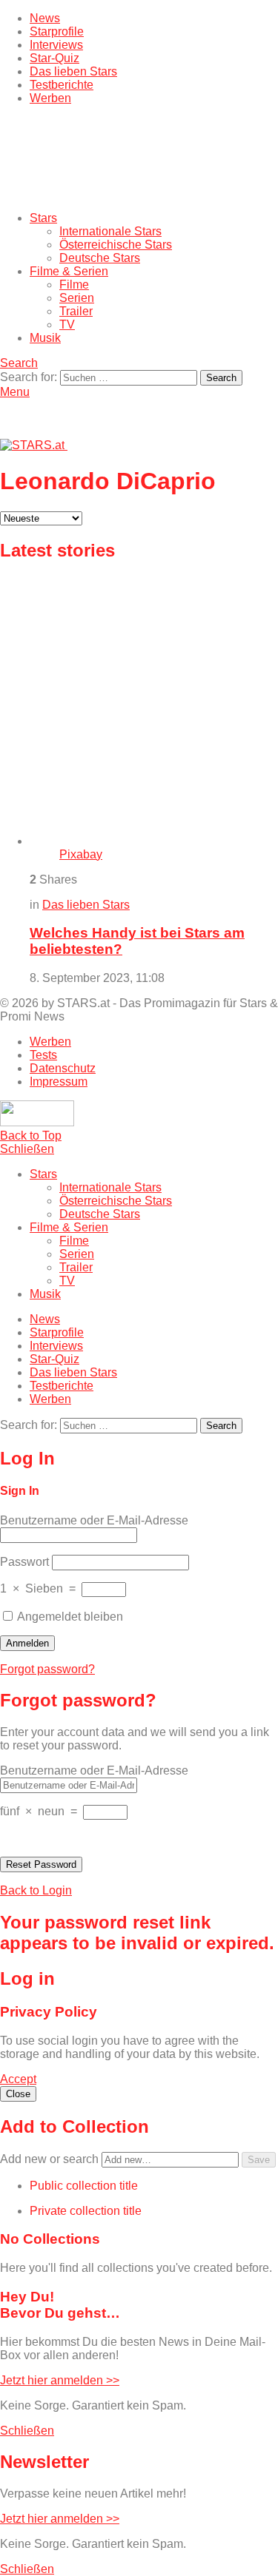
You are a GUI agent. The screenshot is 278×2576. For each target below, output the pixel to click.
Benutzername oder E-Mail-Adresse (94, 1520)
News (45, 18)
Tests (43, 1055)
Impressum (59, 1082)
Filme (74, 285)
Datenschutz (63, 1068)
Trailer (76, 311)
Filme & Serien (69, 271)
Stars (43, 218)
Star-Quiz (54, 58)
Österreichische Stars (116, 245)
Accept (18, 2079)
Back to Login (36, 1890)
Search (221, 378)
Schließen (27, 1149)
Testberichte (62, 85)
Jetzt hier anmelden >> (60, 2380)
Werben (50, 98)
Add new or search (51, 2159)
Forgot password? (47, 1669)
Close (18, 2094)
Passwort (24, 1562)
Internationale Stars (110, 231)
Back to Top (31, 1136)
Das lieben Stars (73, 71)
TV (67, 324)
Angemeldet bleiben (69, 1617)
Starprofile (57, 31)
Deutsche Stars (100, 258)
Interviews (56, 45)
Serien (77, 298)
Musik (45, 338)
